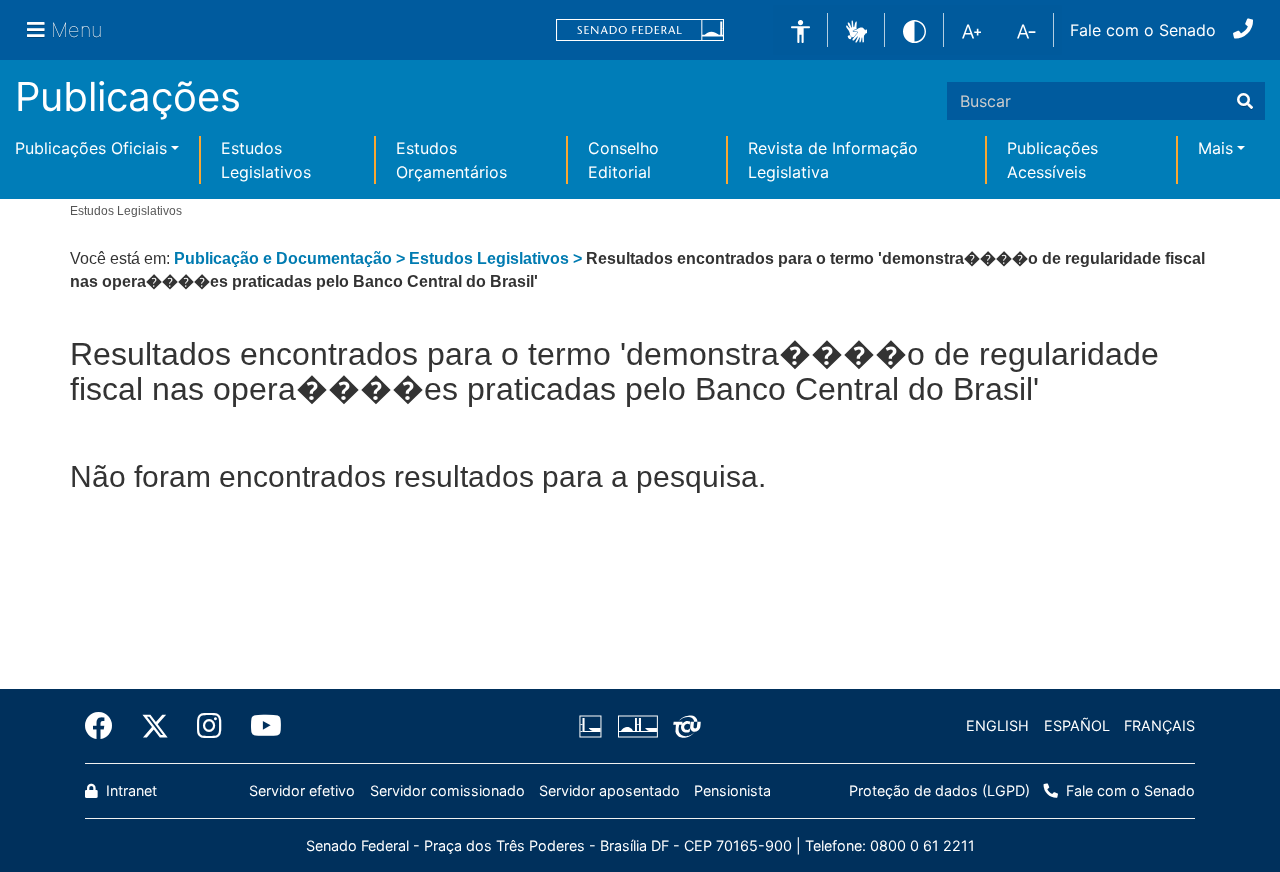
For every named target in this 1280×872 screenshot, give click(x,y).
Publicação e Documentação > (291, 258)
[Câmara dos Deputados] (594, 726)
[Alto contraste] (914, 29)
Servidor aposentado (609, 790)
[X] (155, 726)
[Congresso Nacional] (637, 726)
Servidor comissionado (447, 790)
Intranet (129, 790)
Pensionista (732, 790)
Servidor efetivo (302, 790)
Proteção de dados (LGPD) (939, 790)
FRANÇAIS (1159, 725)
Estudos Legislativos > (497, 258)
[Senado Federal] (640, 30)
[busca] (1245, 101)
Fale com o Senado (1143, 30)
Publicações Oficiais (91, 148)
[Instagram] (209, 726)
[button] (856, 29)
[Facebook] (106, 726)
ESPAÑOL (1077, 725)
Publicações (128, 96)
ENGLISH (997, 725)
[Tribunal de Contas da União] (683, 726)
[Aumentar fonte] (971, 30)
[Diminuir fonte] (1026, 30)
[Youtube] (259, 726)
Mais (1215, 148)
